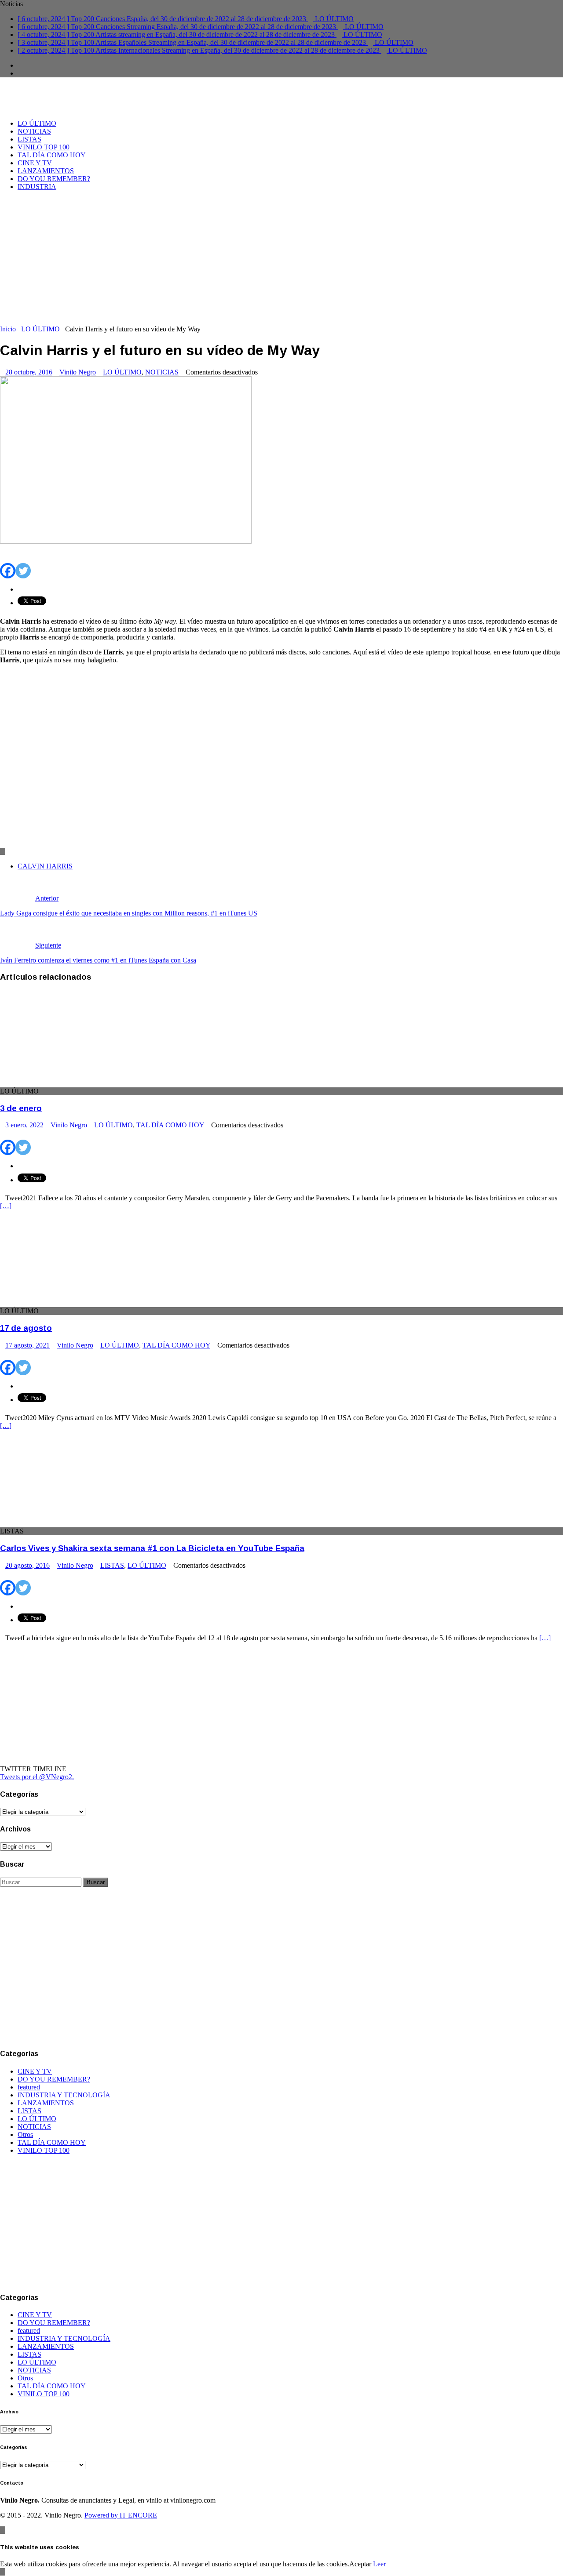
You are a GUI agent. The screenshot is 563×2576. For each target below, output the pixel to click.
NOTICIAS (34, 131)
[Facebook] (8, 565)
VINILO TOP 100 (44, 147)
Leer (379, 2564)
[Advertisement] (281, 259)
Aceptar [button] (360, 2564)
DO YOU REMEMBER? (54, 179)
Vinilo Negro (78, 372)
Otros (25, 2135)
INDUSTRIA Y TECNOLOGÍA (64, 2095)
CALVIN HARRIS (45, 866)
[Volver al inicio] (3, 2530)
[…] (6, 1206)
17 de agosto (26, 1328)
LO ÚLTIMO (37, 123)
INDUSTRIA (37, 187)
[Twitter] (23, 565)
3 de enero (21, 1108)
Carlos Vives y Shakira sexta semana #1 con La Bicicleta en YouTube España (152, 1548)
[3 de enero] (72, 1083)
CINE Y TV (35, 163)
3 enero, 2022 (24, 1125)
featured (29, 2087)
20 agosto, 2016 (27, 1565)
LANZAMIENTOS (46, 171)
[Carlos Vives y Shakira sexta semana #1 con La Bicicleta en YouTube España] (72, 1523)
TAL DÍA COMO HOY (52, 155)
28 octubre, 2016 (29, 372)
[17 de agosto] (72, 1303)
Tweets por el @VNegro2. (37, 1777)
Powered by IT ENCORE (121, 2515)
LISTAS (29, 139)
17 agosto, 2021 (27, 1345)
